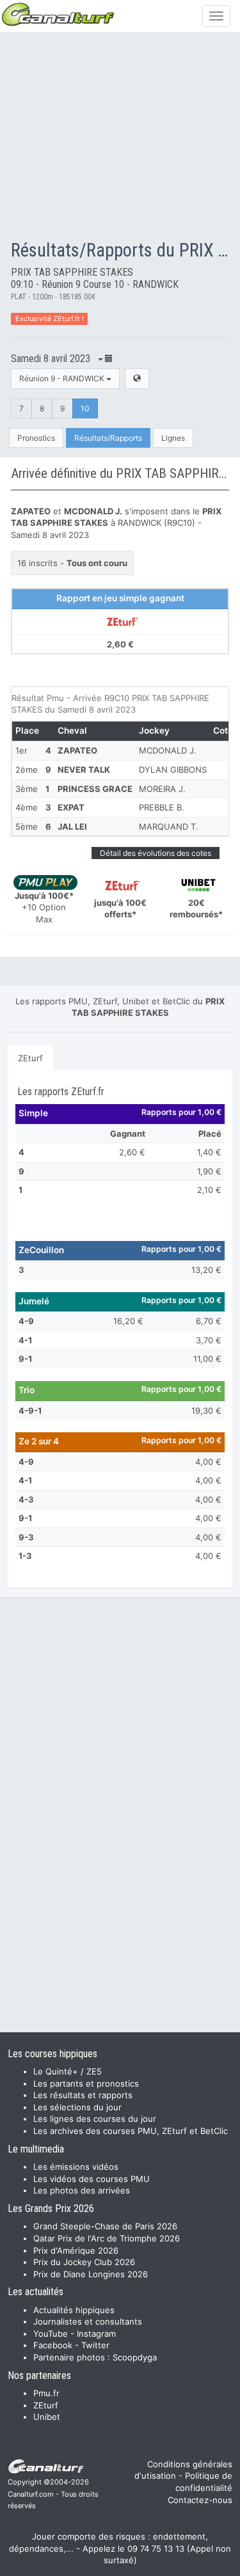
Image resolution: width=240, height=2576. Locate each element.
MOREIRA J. (162, 789)
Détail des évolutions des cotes (156, 853)
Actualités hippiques (74, 2310)
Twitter (95, 2345)
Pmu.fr (46, 2393)
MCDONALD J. (168, 750)
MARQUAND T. (169, 826)
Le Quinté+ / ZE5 (68, 2071)
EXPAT (71, 807)
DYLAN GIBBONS (173, 770)
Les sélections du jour (77, 2107)
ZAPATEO (77, 750)
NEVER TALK (84, 770)
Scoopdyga (135, 2357)
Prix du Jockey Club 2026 (84, 2262)
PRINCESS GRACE (95, 789)
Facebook (53, 2345)
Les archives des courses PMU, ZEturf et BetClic (131, 2131)
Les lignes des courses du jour (95, 2119)
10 (85, 408)
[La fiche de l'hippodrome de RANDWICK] (137, 378)
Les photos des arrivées (82, 2190)
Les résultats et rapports (83, 2095)
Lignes (173, 438)
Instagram (96, 2334)
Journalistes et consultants (88, 2321)
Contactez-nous (200, 2500)
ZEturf (30, 1058)
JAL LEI (72, 826)
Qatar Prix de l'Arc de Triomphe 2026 (107, 2238)
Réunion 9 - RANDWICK (63, 378)
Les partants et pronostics (86, 2083)
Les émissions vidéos (76, 2167)
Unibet (47, 2417)
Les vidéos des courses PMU (92, 2179)
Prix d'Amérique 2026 (76, 2250)
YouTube (51, 2334)
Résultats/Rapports (108, 438)
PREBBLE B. (162, 807)
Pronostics (36, 438)
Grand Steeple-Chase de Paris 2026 (105, 2226)
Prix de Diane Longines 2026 (91, 2274)
